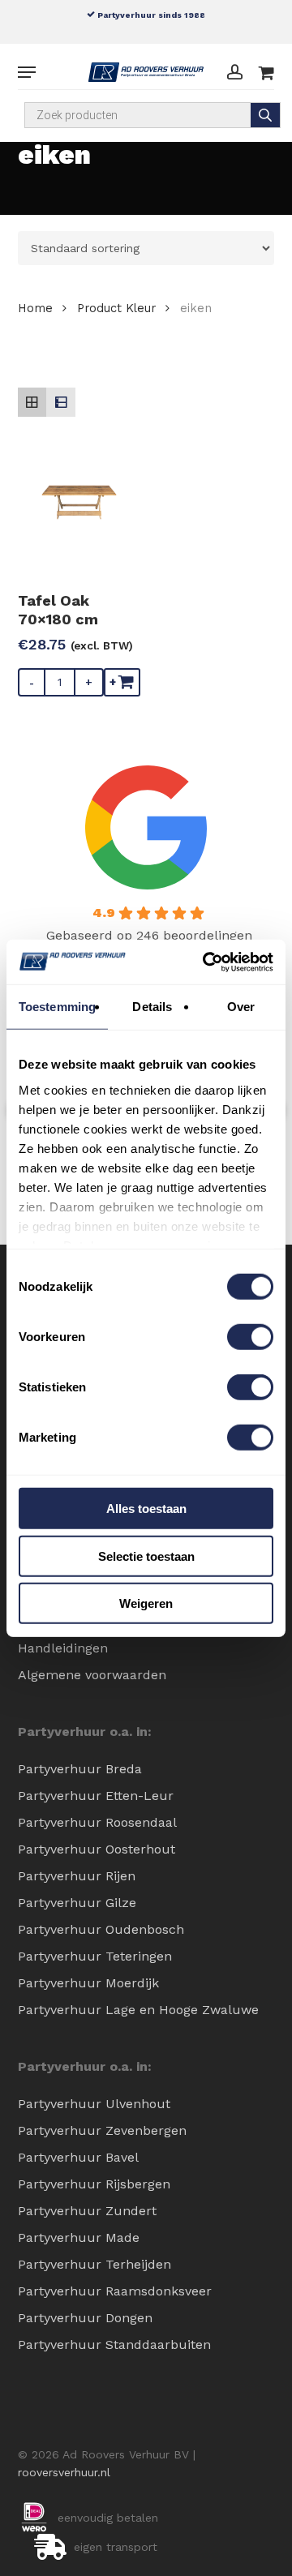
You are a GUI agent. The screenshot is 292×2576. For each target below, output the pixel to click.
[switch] (250, 1337)
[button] (27, 72)
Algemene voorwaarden (92, 1675)
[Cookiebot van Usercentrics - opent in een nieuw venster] (206, 962)
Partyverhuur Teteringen (95, 1956)
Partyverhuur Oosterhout (97, 1849)
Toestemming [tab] (57, 1007)
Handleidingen (63, 1648)
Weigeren (146, 1603)
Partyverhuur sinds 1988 (150, 15)
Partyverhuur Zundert (87, 2211)
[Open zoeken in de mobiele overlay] (153, 115)
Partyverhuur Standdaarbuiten (114, 2345)
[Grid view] (32, 402)
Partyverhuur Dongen (85, 2318)
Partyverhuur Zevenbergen (102, 2130)
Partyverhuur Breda (80, 1769)
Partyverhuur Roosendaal (97, 1822)
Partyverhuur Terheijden (94, 2264)
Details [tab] (152, 1007)
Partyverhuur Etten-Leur (96, 1796)
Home (35, 308)
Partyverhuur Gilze (77, 1903)
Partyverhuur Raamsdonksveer (115, 2291)
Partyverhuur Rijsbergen (94, 2184)
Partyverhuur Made (79, 2237)
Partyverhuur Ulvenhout (94, 2104)
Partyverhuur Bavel (78, 2157)
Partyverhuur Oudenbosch (101, 1929)
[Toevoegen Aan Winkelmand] (122, 682)
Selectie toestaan (146, 1556)
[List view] (61, 402)
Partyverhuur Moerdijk (88, 1983)
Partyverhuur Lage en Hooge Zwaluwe (138, 2010)
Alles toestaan (146, 1509)
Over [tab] (241, 1007)
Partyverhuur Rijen (77, 1876)
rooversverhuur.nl (64, 2472)
